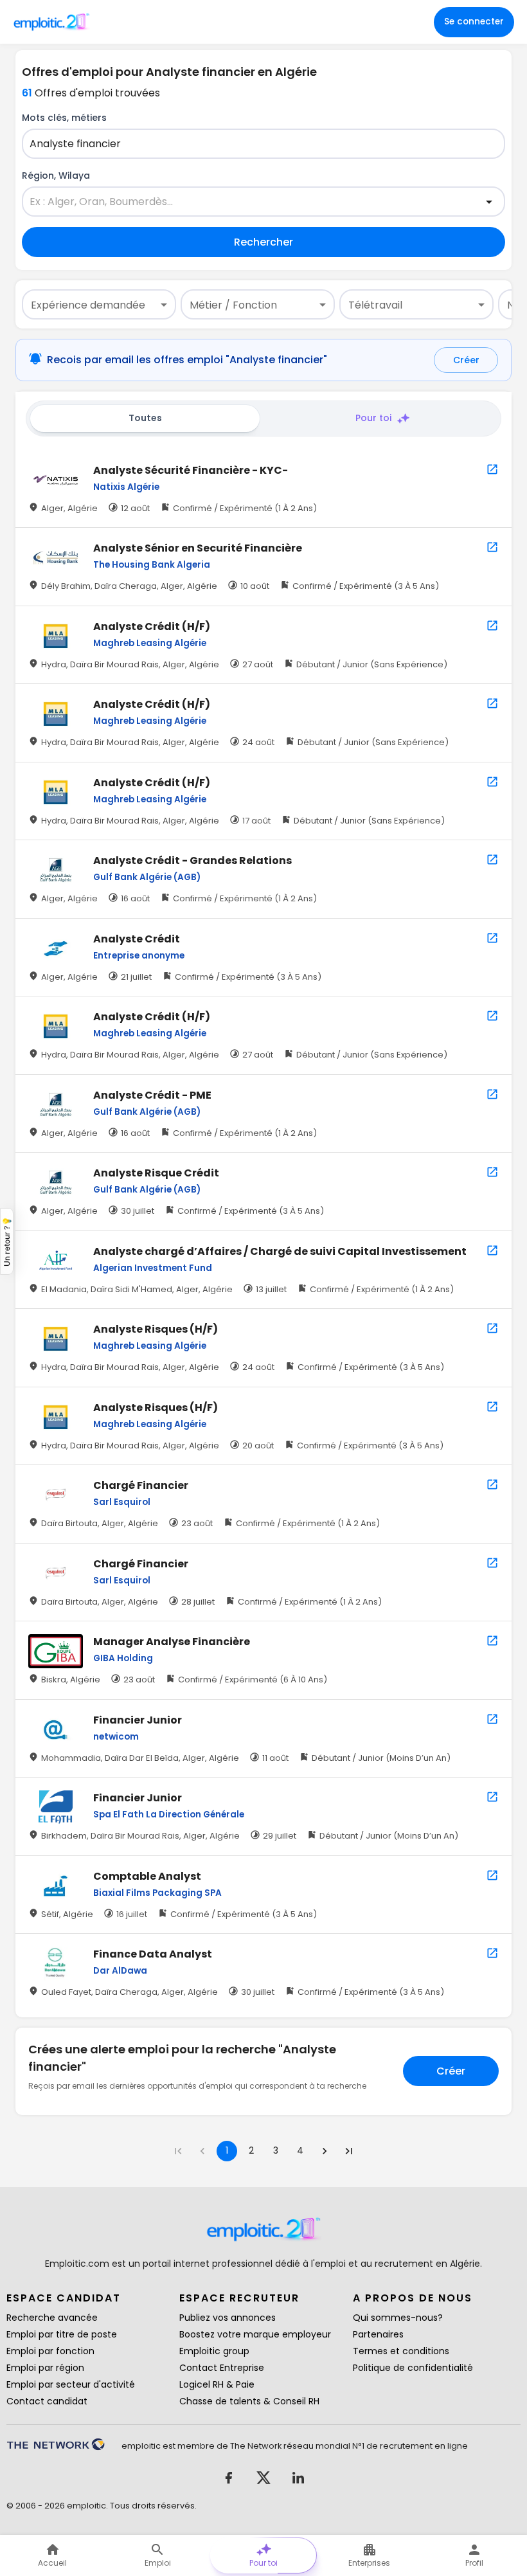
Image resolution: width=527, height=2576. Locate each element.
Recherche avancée (52, 2318)
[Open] (489, 202)
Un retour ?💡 (7, 1241)
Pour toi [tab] (373, 418)
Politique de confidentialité (413, 2368)
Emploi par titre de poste (62, 2334)
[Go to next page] (325, 2151)
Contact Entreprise (222, 2368)
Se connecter (474, 22)
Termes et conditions (401, 2351)
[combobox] (256, 144)
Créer (466, 360)
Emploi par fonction (50, 2351)
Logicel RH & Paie (217, 2384)
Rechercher (263, 242)
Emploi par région (45, 2368)
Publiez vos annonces (228, 2318)
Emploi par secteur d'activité (71, 2384)
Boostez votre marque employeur (255, 2334)
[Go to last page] (349, 2151)
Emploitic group (214, 2351)
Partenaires (378, 2334)
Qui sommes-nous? (398, 2318)
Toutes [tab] (145, 418)
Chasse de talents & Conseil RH (249, 2401)
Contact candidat (47, 2401)
